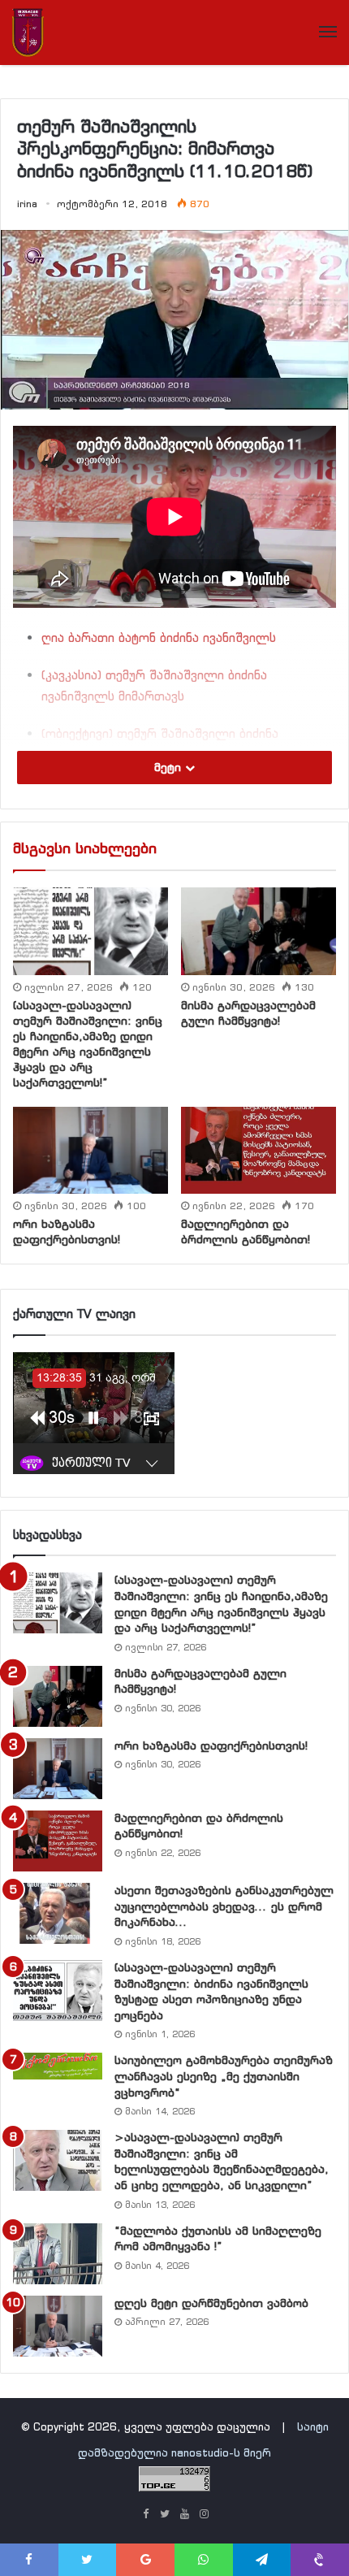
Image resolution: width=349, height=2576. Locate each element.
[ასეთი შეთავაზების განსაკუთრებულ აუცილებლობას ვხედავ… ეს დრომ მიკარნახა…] (58, 1913)
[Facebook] (145, 2515)
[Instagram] (204, 2515)
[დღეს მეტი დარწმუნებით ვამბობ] (58, 2326)
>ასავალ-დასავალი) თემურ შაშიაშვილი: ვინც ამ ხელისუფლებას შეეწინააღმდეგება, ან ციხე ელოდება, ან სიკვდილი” (222, 2161)
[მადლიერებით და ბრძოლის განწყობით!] (259, 1150)
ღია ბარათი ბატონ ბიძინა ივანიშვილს (159, 637)
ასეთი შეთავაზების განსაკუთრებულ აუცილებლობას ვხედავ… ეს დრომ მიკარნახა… (224, 1906)
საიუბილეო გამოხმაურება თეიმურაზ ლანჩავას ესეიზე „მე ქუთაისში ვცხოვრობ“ (224, 2076)
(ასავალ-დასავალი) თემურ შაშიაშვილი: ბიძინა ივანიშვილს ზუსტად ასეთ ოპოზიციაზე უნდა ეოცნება (211, 1991)
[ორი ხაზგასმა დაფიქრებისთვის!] (90, 1151)
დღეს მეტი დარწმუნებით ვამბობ (211, 2303)
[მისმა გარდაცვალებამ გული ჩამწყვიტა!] (259, 931)
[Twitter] (165, 2515)
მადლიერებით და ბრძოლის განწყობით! (246, 1232)
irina (27, 204)
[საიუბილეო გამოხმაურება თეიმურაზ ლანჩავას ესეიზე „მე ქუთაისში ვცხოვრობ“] (58, 2066)
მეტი (170, 767)
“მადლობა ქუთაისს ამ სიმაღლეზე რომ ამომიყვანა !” (218, 2239)
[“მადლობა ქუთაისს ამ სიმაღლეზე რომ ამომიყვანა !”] (58, 2254)
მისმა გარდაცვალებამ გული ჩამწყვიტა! (248, 1013)
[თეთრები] (28, 33)
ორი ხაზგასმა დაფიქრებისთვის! (67, 1232)
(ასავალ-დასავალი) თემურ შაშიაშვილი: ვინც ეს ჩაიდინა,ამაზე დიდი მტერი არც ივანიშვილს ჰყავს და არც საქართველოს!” (88, 1044)
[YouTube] (184, 2515)
